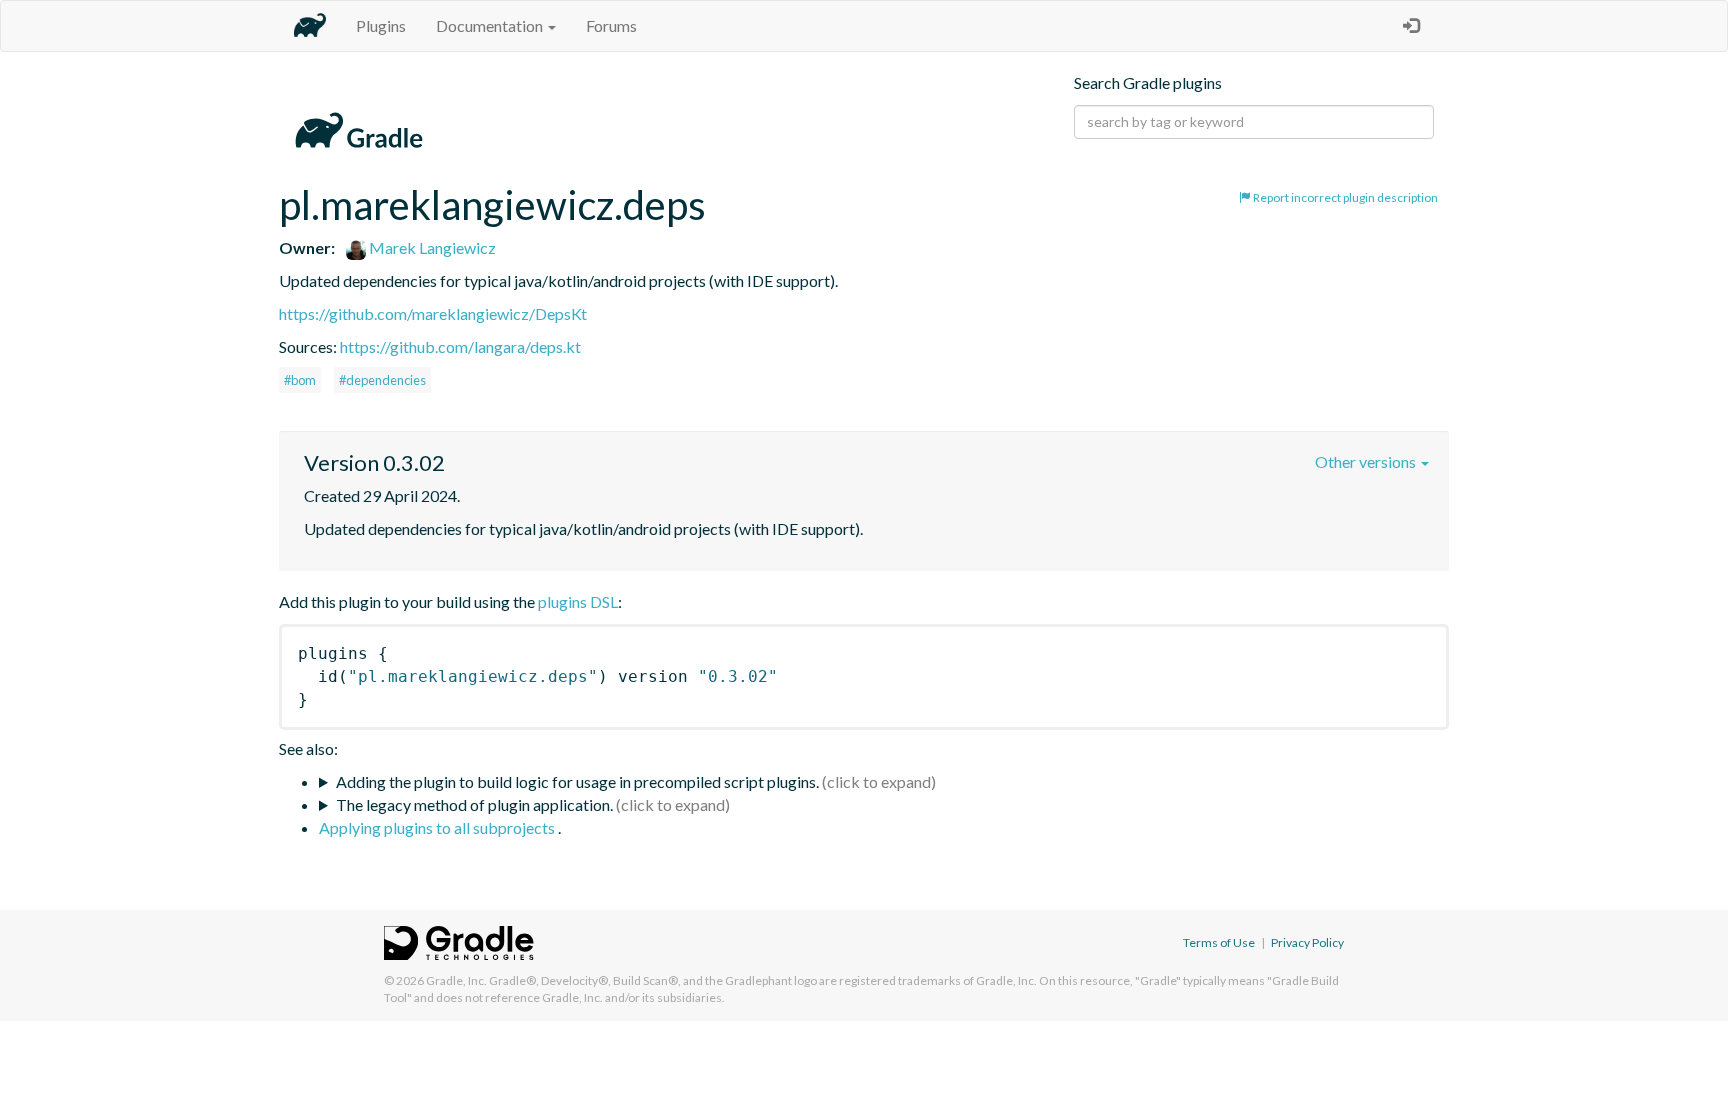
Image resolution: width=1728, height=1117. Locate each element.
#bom (300, 380)
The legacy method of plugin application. (474, 804)
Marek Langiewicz (431, 247)
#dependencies (382, 380)
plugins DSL (578, 601)
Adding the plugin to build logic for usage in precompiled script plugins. (577, 781)
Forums (611, 25)
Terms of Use (1219, 942)
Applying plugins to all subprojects (438, 827)
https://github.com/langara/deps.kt (460, 346)
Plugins (381, 25)
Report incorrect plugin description (1344, 197)
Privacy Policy (1307, 942)
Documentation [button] (491, 25)
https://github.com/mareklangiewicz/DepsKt (433, 313)
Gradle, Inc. (456, 980)
